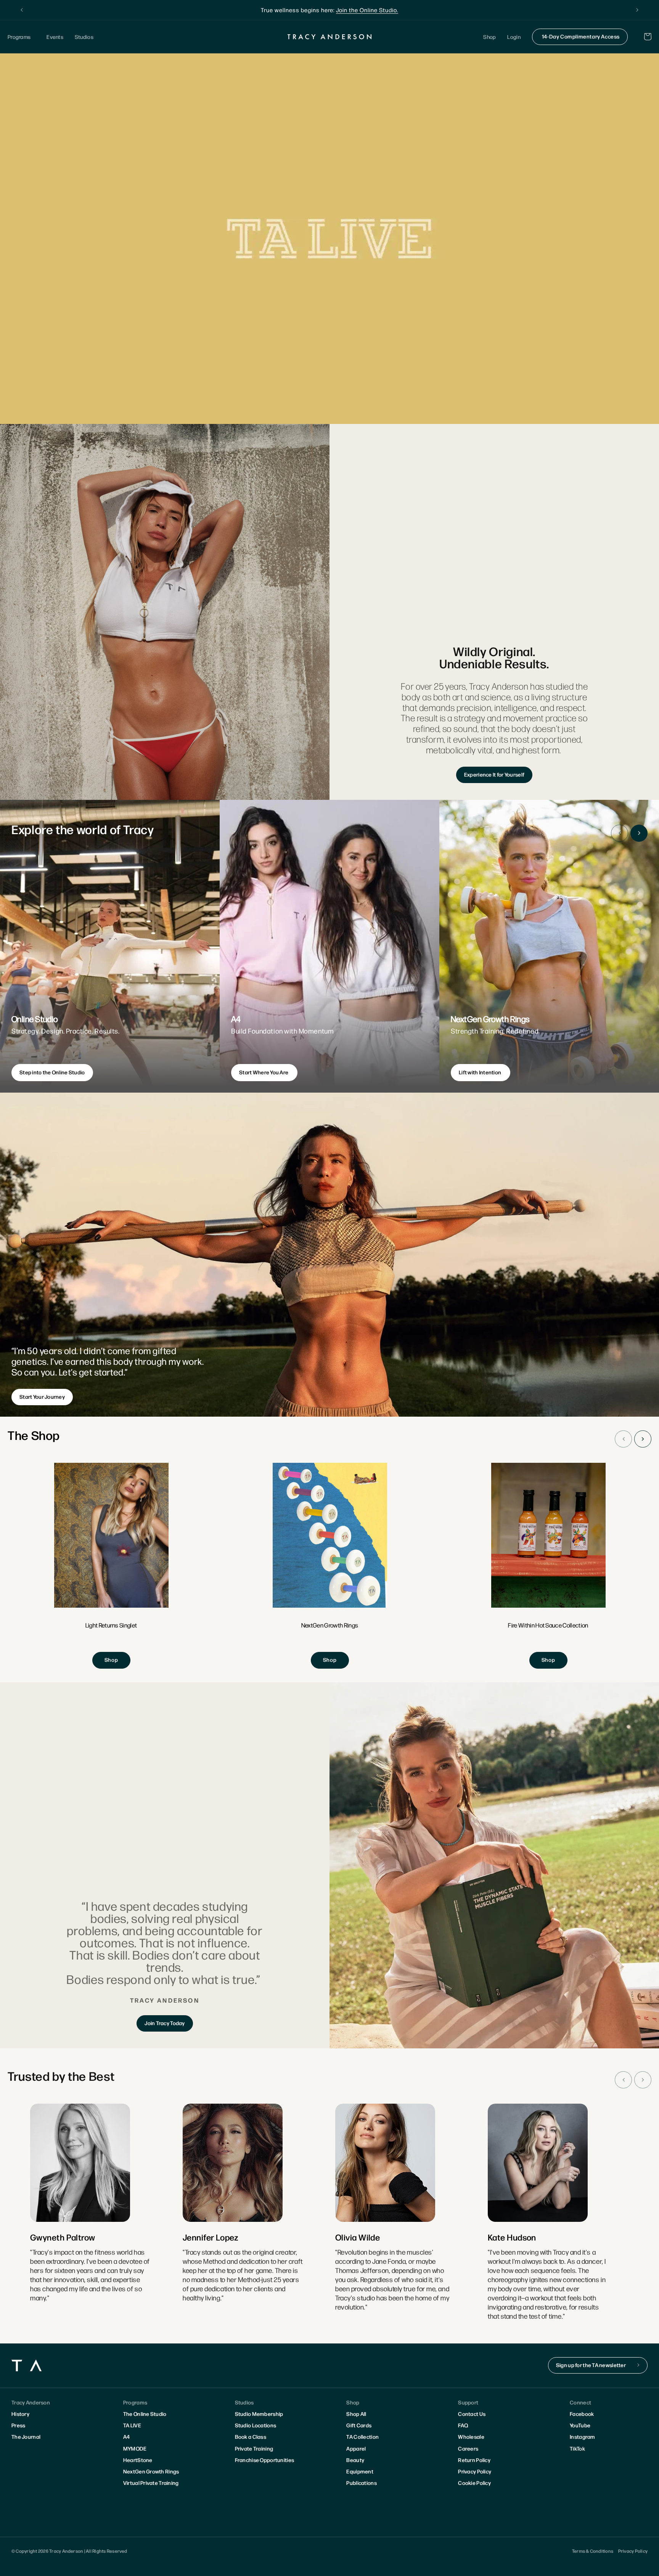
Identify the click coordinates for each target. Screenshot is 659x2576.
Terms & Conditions (593, 2551)
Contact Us (472, 2414)
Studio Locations (256, 2425)
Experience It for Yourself (494, 774)
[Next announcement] (637, 10)
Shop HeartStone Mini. (379, 10)
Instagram (583, 2436)
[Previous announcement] (22, 10)
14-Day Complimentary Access (581, 36)
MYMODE (135, 2448)
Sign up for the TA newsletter (591, 2365)
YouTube (580, 2425)
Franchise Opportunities (264, 2460)
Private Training (254, 2448)
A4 (127, 2436)
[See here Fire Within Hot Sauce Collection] (548, 1566)
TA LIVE (132, 2425)
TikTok (577, 2448)
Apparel (356, 2448)
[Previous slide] (620, 833)
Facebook (582, 2414)
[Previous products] (623, 1439)
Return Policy (474, 2460)
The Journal (26, 2436)
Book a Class (251, 2436)
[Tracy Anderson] (330, 37)
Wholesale (471, 2436)
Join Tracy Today (165, 2023)
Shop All (356, 2414)
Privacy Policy (475, 2471)
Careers (468, 2448)
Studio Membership (259, 2414)
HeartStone (138, 2460)
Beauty (355, 2460)
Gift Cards (359, 2425)
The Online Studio (145, 2414)
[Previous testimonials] (623, 2080)
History (20, 2414)
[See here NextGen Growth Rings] (330, 1566)
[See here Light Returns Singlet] (111, 1566)
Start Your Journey (42, 1396)
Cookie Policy (474, 2483)
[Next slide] (639, 833)
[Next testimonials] (643, 2080)
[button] (21, 37)
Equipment (360, 2471)
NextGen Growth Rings (151, 2471)
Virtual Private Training (151, 2483)
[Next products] (643, 1439)
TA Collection (362, 2436)
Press (18, 2425)
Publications (361, 2483)
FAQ (463, 2425)
